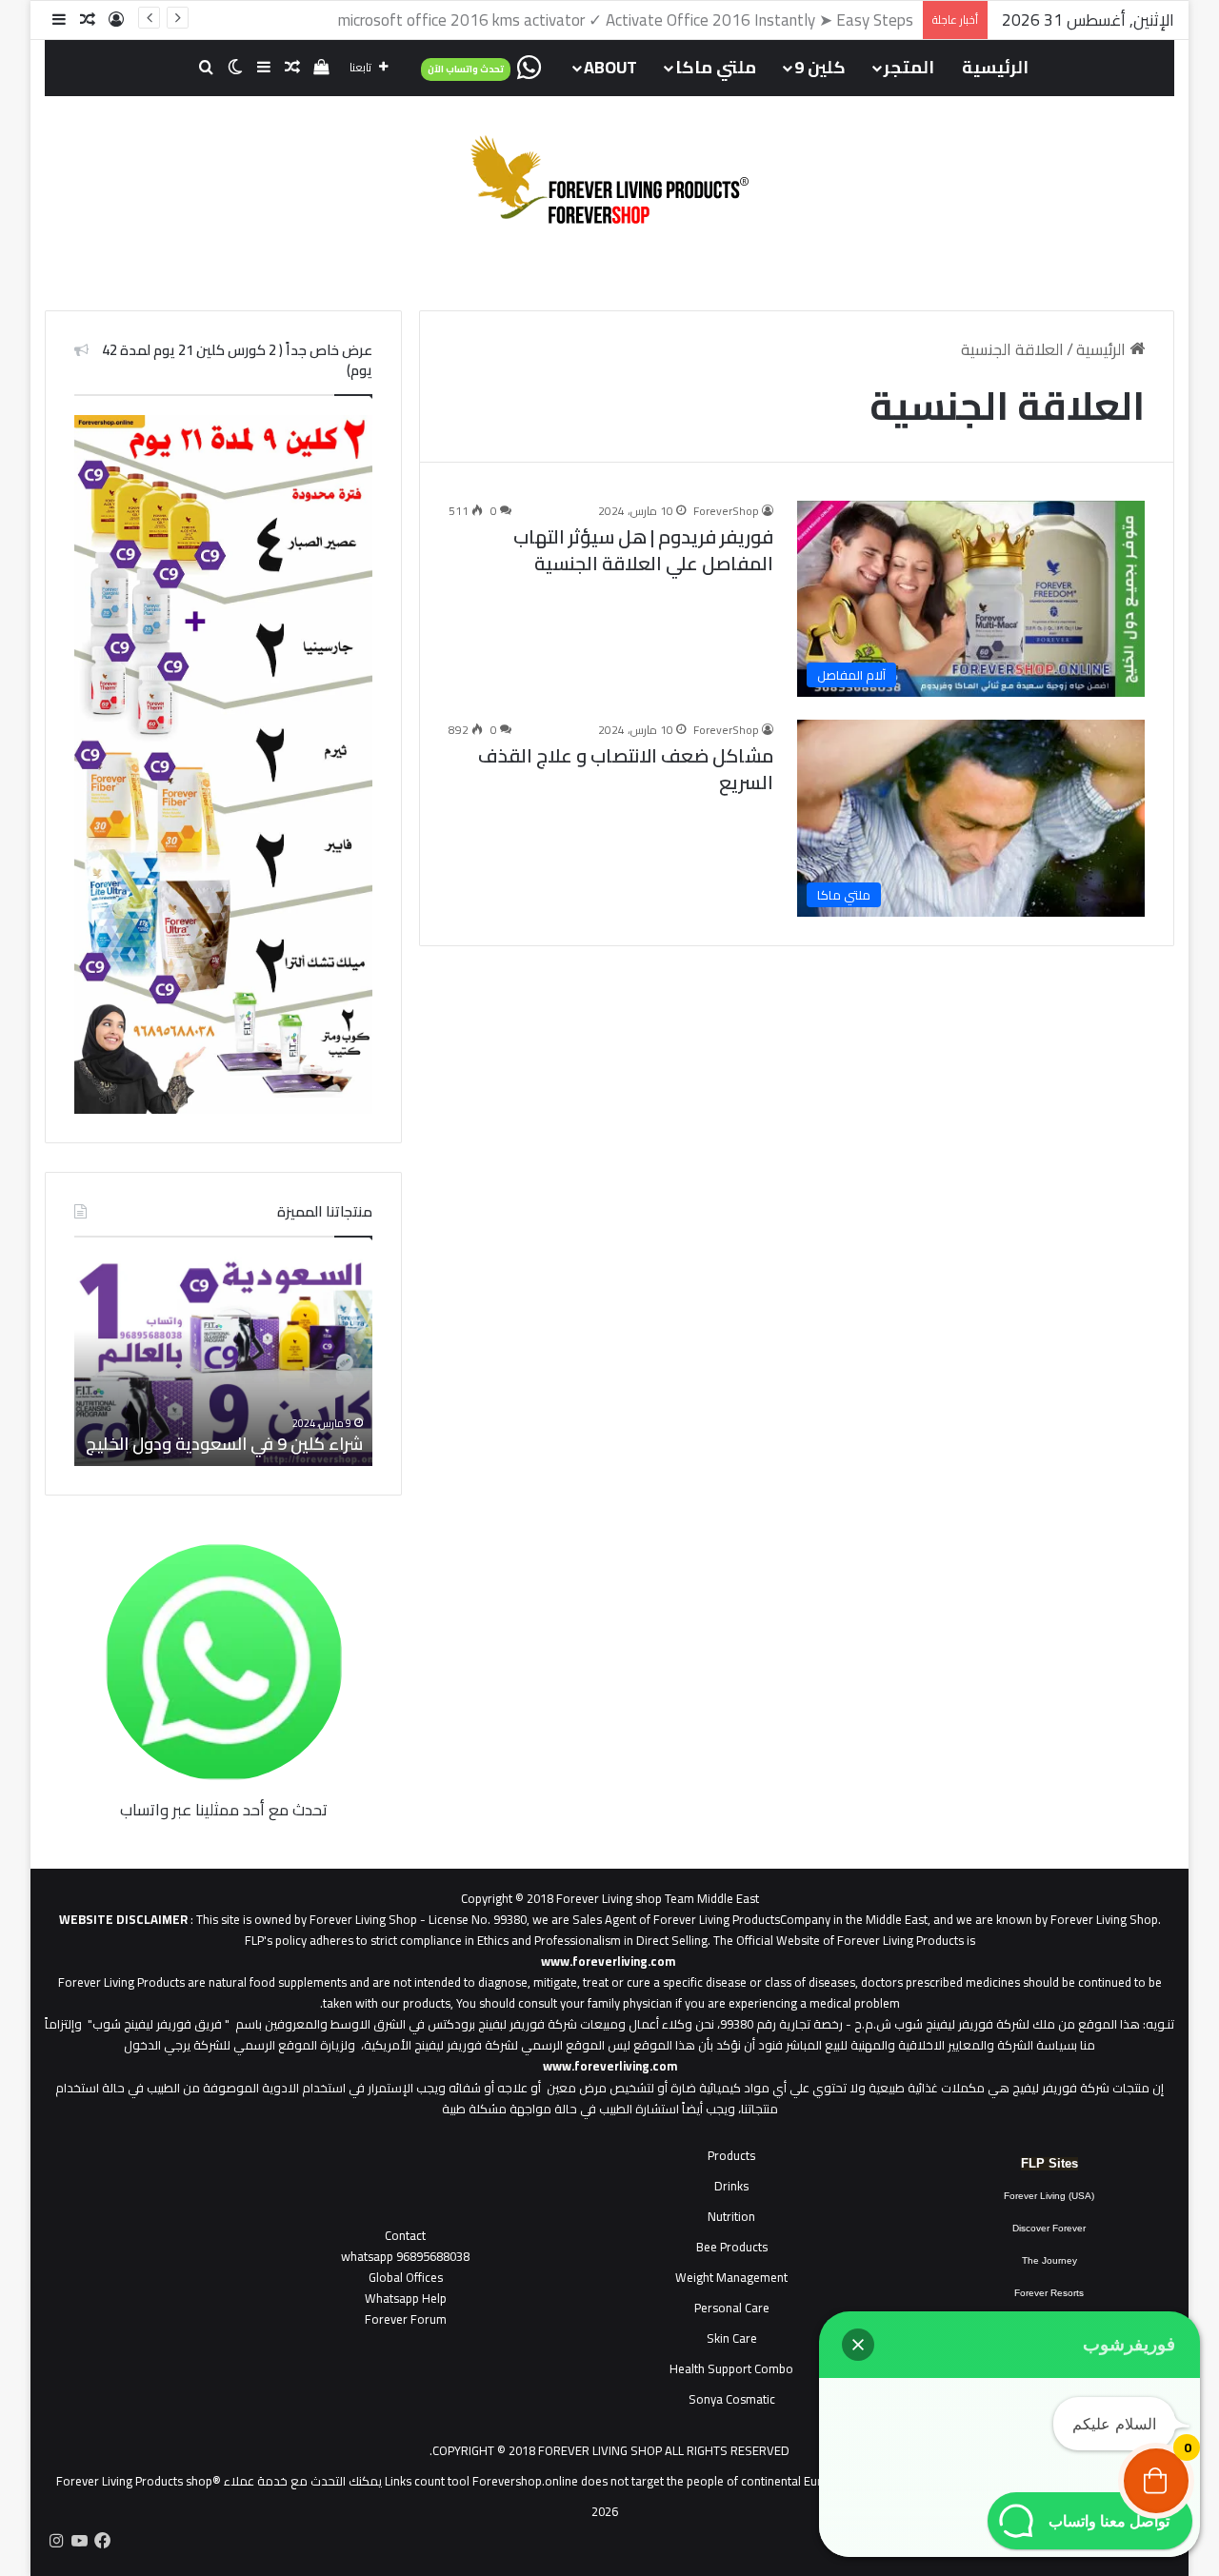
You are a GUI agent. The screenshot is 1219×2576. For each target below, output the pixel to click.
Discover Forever (1049, 2228)
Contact (405, 2235)
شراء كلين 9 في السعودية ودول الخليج (224, 1444)
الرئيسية (995, 67)
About (610, 67)
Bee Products (732, 2247)
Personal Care (732, 2308)
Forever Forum (406, 2319)
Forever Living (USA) (1049, 2196)
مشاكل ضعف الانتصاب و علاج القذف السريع (626, 769)
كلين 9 (820, 67)
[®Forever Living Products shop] (609, 179)
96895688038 (405, 2256)
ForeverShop (726, 511)
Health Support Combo (731, 2368)
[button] (858, 2345)
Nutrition (731, 2216)
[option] (223, 1361)
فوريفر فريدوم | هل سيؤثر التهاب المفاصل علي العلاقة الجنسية (643, 550)
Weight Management (731, 2277)
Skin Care (732, 2338)
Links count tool (427, 2481)
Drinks (731, 2186)
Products (731, 2155)
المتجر (909, 67)
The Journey (1049, 2260)
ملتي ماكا (716, 67)
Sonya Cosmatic (732, 2399)
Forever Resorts (1049, 2293)
